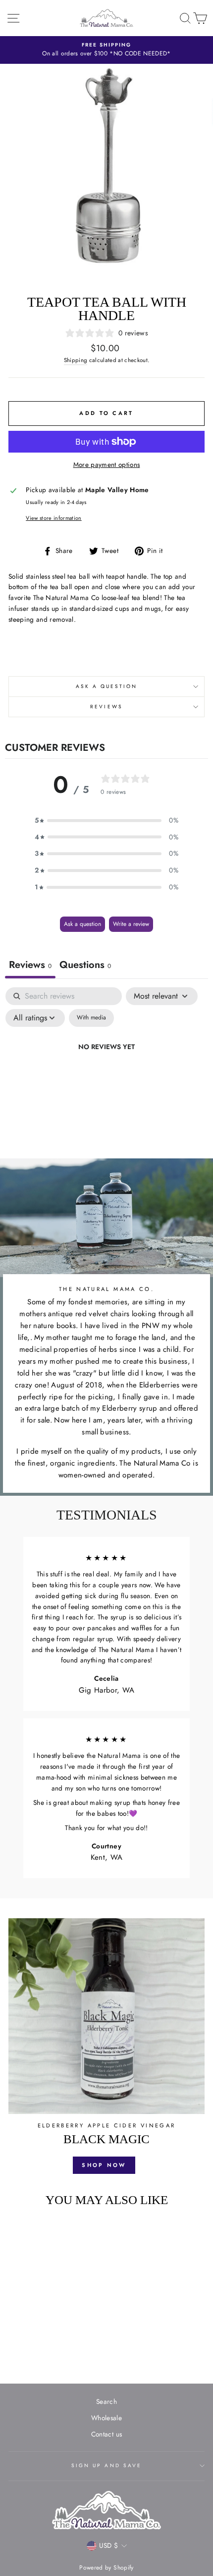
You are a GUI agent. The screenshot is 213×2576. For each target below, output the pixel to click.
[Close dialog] (201, 1235)
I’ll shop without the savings (73, 1334)
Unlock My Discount (73, 1319)
